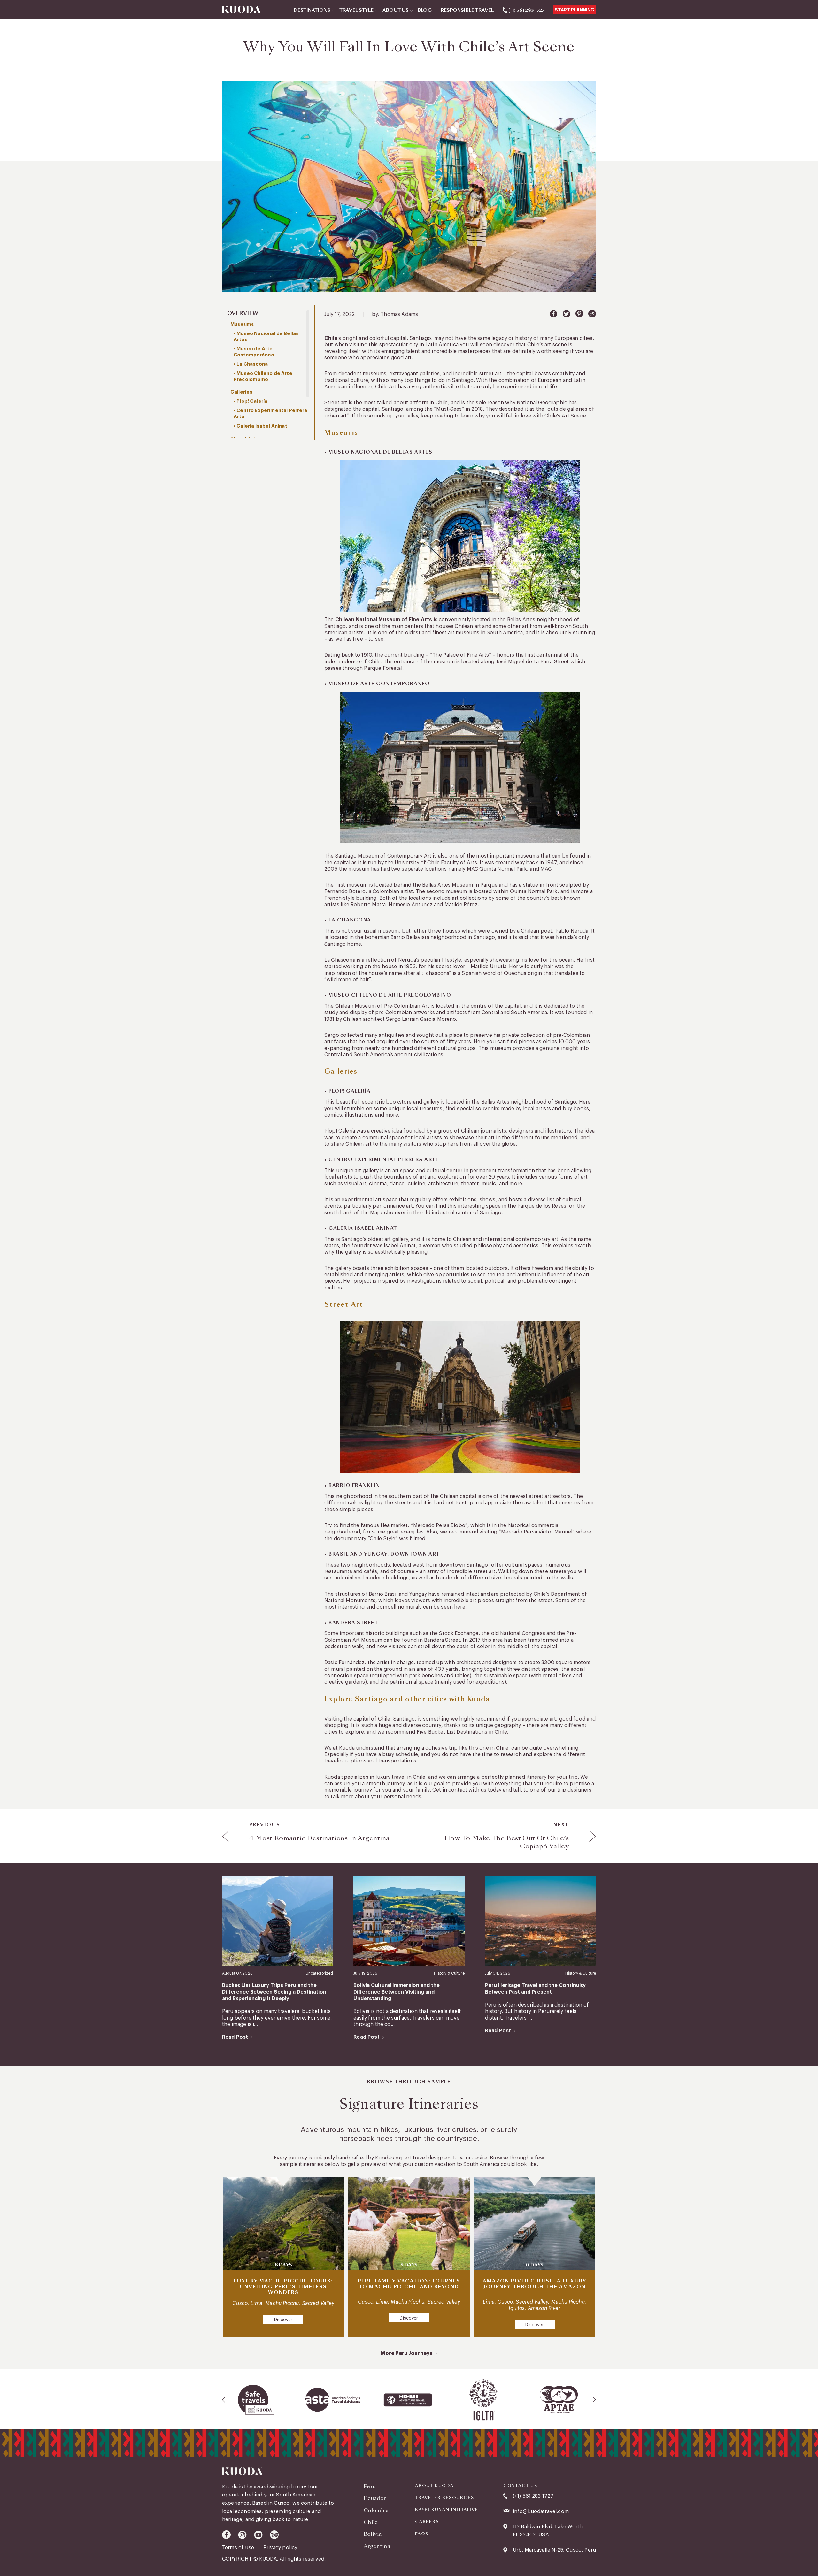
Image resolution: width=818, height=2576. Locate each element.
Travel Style (356, 11)
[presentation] (224, 2400)
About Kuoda (434, 2486)
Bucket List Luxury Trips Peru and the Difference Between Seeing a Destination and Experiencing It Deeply (274, 1992)
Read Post (235, 2037)
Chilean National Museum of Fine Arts (384, 620)
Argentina (377, 2546)
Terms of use (239, 2548)
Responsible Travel (467, 11)
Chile (331, 338)
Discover (283, 2320)
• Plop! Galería (251, 401)
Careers (427, 2522)
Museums (242, 324)
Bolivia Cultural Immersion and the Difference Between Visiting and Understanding (397, 1992)
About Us (396, 11)
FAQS (422, 2534)
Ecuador (375, 2498)
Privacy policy (280, 2548)
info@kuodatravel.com (541, 2511)
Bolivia (373, 2534)
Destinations (312, 11)
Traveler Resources (444, 2498)
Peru (370, 2486)
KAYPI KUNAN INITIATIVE (447, 2510)
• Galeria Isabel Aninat (260, 426)
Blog (425, 11)
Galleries (241, 392)
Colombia (376, 2510)
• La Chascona (251, 364)
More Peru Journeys (407, 2353)
